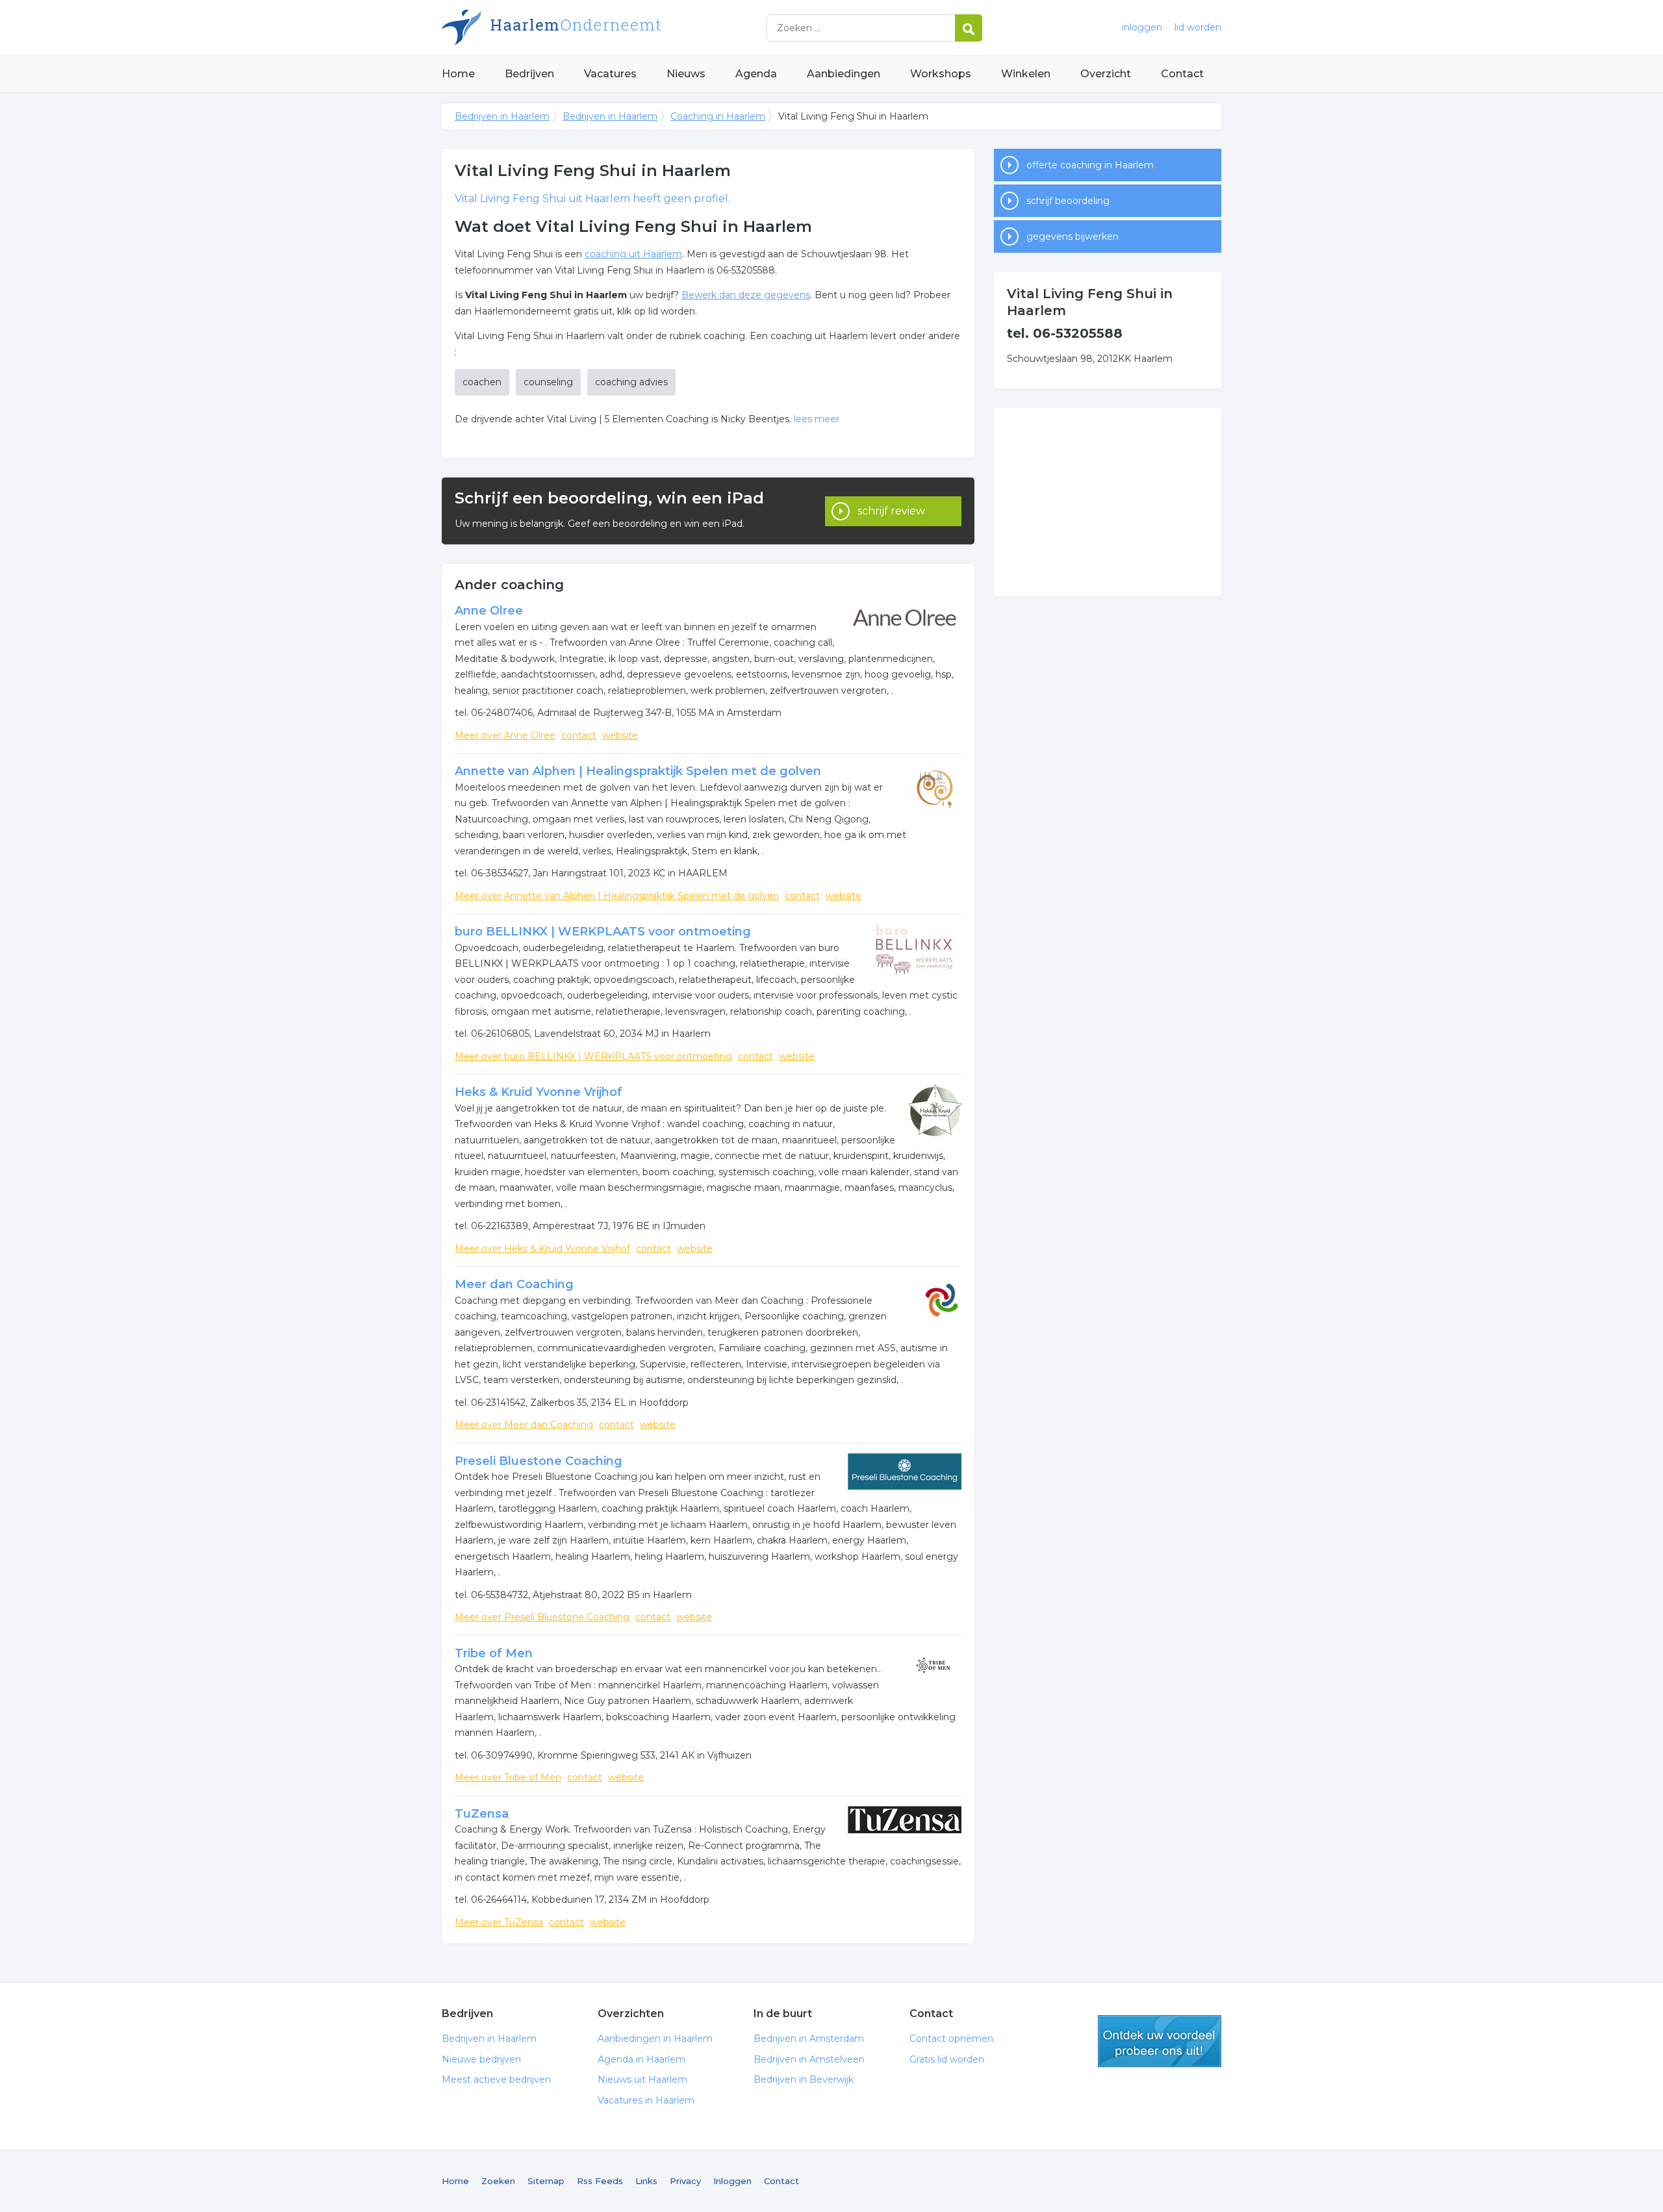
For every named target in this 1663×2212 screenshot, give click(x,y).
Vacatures (610, 74)
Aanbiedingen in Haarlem (655, 2039)
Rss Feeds (600, 2181)
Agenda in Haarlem (641, 2059)
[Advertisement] (1108, 502)
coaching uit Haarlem (633, 254)
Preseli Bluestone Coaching (539, 1461)
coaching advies (631, 382)
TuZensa (482, 1814)
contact (579, 735)
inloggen (1142, 27)
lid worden (1198, 27)
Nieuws (686, 74)
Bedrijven (529, 74)
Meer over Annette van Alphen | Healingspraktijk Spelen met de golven (617, 896)
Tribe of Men (494, 1653)
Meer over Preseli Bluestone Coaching (542, 1617)
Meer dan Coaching (514, 1284)
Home (458, 74)
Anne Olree (489, 611)
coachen (482, 382)
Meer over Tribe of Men (508, 1777)
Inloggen (732, 2181)
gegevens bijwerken (1073, 236)
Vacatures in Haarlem (646, 2100)
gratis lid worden (1160, 2041)
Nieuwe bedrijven (481, 2059)
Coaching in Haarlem (718, 116)
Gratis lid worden (947, 2059)
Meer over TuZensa (499, 1922)
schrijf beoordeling (1068, 201)
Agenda (756, 74)
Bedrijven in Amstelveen (809, 2059)
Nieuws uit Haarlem (642, 2079)
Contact (1182, 74)
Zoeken (498, 2181)
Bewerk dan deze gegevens (746, 295)
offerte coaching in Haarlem (1090, 165)
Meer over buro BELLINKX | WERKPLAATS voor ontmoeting (593, 1056)
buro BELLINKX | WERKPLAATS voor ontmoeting (603, 932)
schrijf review (891, 511)
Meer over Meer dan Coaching (524, 1425)
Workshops (941, 74)
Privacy (685, 2181)
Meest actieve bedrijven (496, 2079)
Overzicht (1106, 74)
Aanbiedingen (844, 74)
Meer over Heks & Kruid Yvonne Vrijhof (542, 1249)
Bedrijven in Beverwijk (804, 2079)
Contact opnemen (951, 2039)
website (620, 735)
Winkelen (1026, 74)
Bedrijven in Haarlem (604, 28)
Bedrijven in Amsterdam (809, 2039)
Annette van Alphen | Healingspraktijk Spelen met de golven (638, 771)
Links (646, 2181)
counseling (548, 382)
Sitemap (546, 2181)
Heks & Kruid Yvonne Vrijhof (539, 1092)
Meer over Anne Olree (505, 735)
